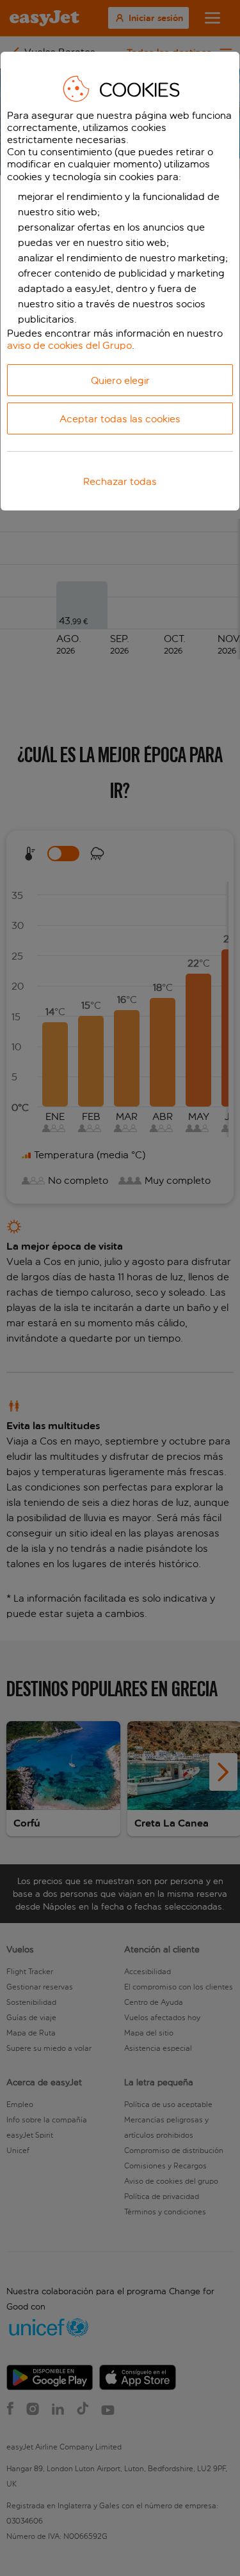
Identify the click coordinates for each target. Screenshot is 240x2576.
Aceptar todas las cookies (120, 419)
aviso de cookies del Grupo (69, 345)
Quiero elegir (120, 380)
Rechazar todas (120, 481)
